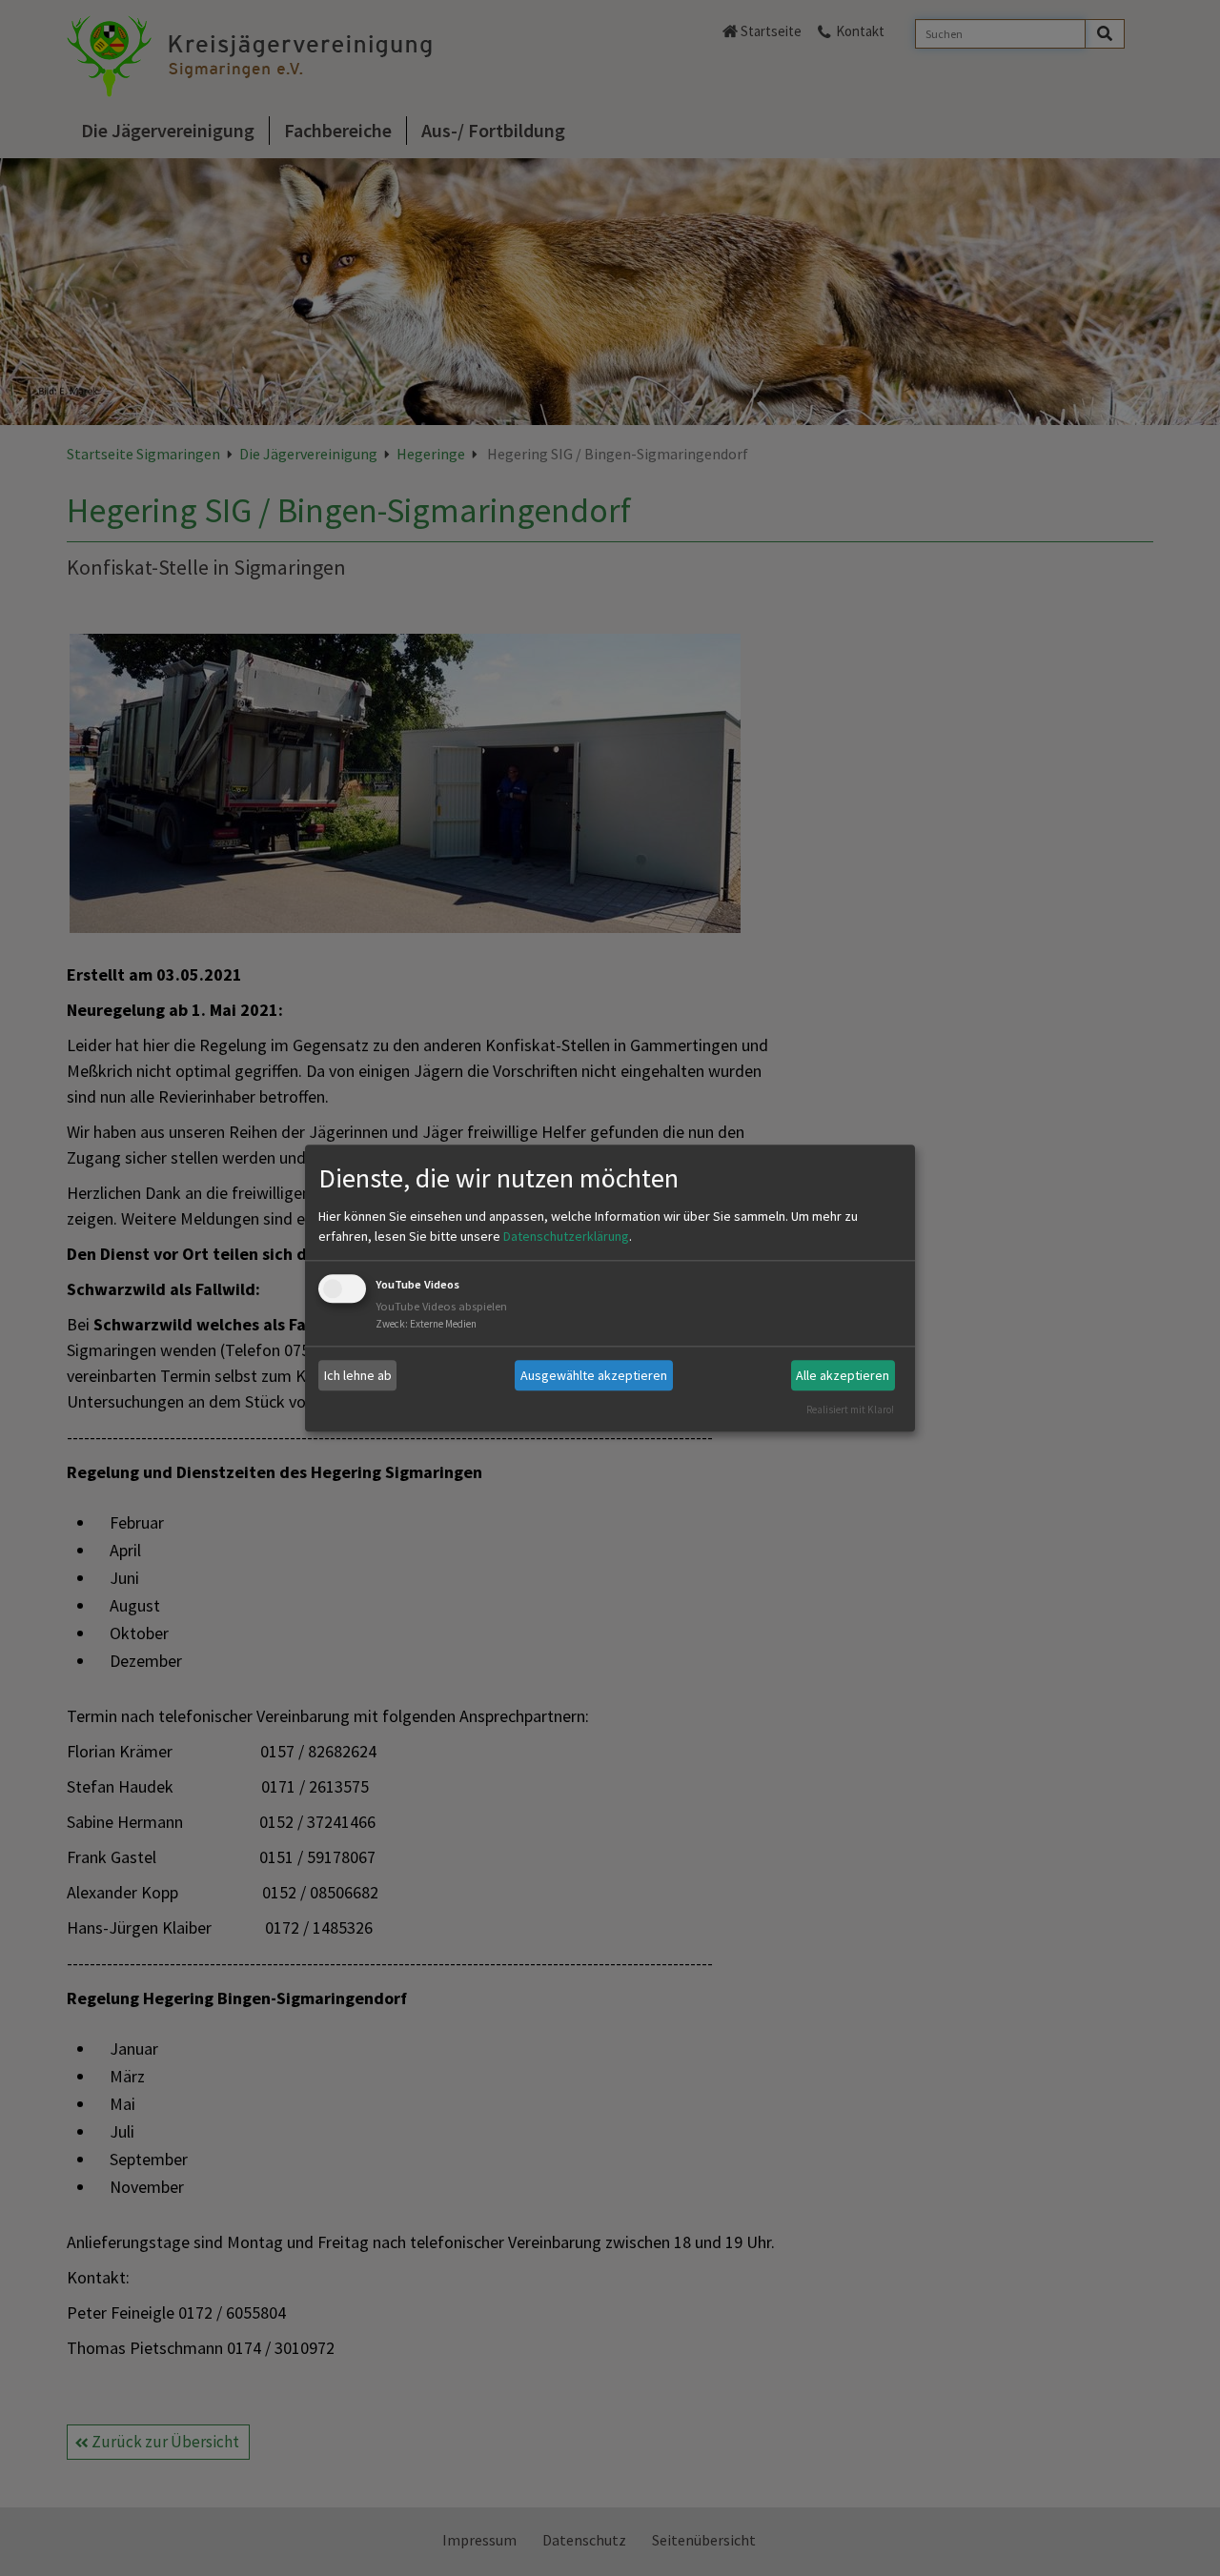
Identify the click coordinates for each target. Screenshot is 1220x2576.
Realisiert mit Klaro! (850, 1410)
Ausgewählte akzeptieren (594, 1375)
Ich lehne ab (358, 1375)
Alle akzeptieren (843, 1375)
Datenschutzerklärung (566, 1237)
